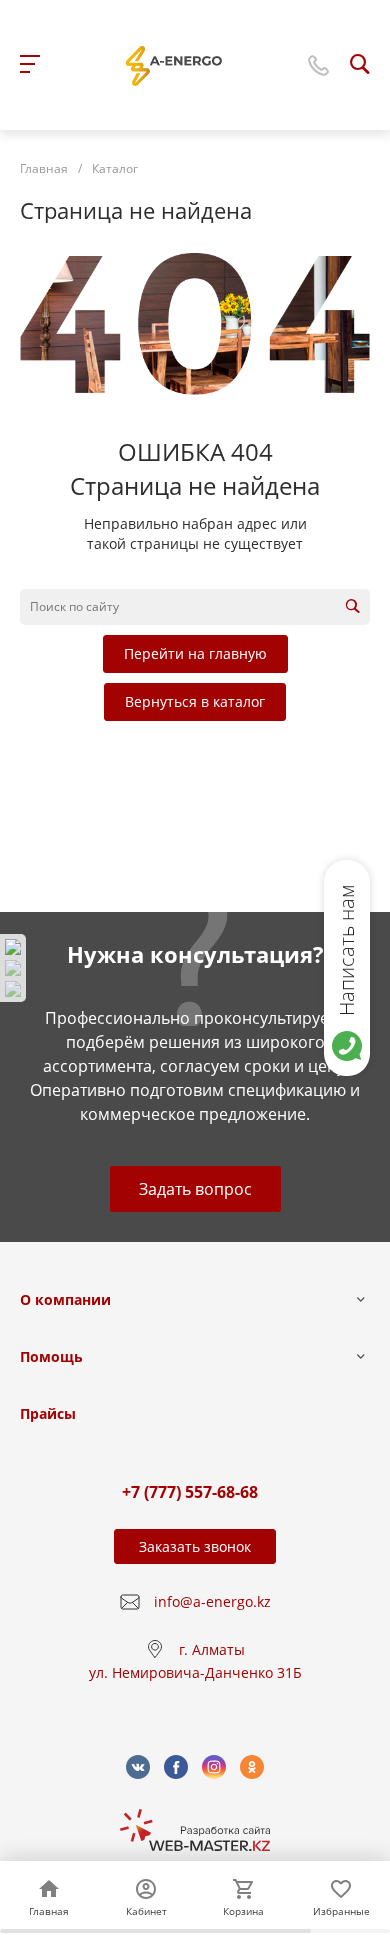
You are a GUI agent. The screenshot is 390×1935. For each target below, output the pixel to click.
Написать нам (346, 950)
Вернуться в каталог (195, 701)
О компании (65, 1299)
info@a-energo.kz (212, 1601)
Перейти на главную (195, 653)
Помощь (51, 1356)
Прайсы (48, 1413)
